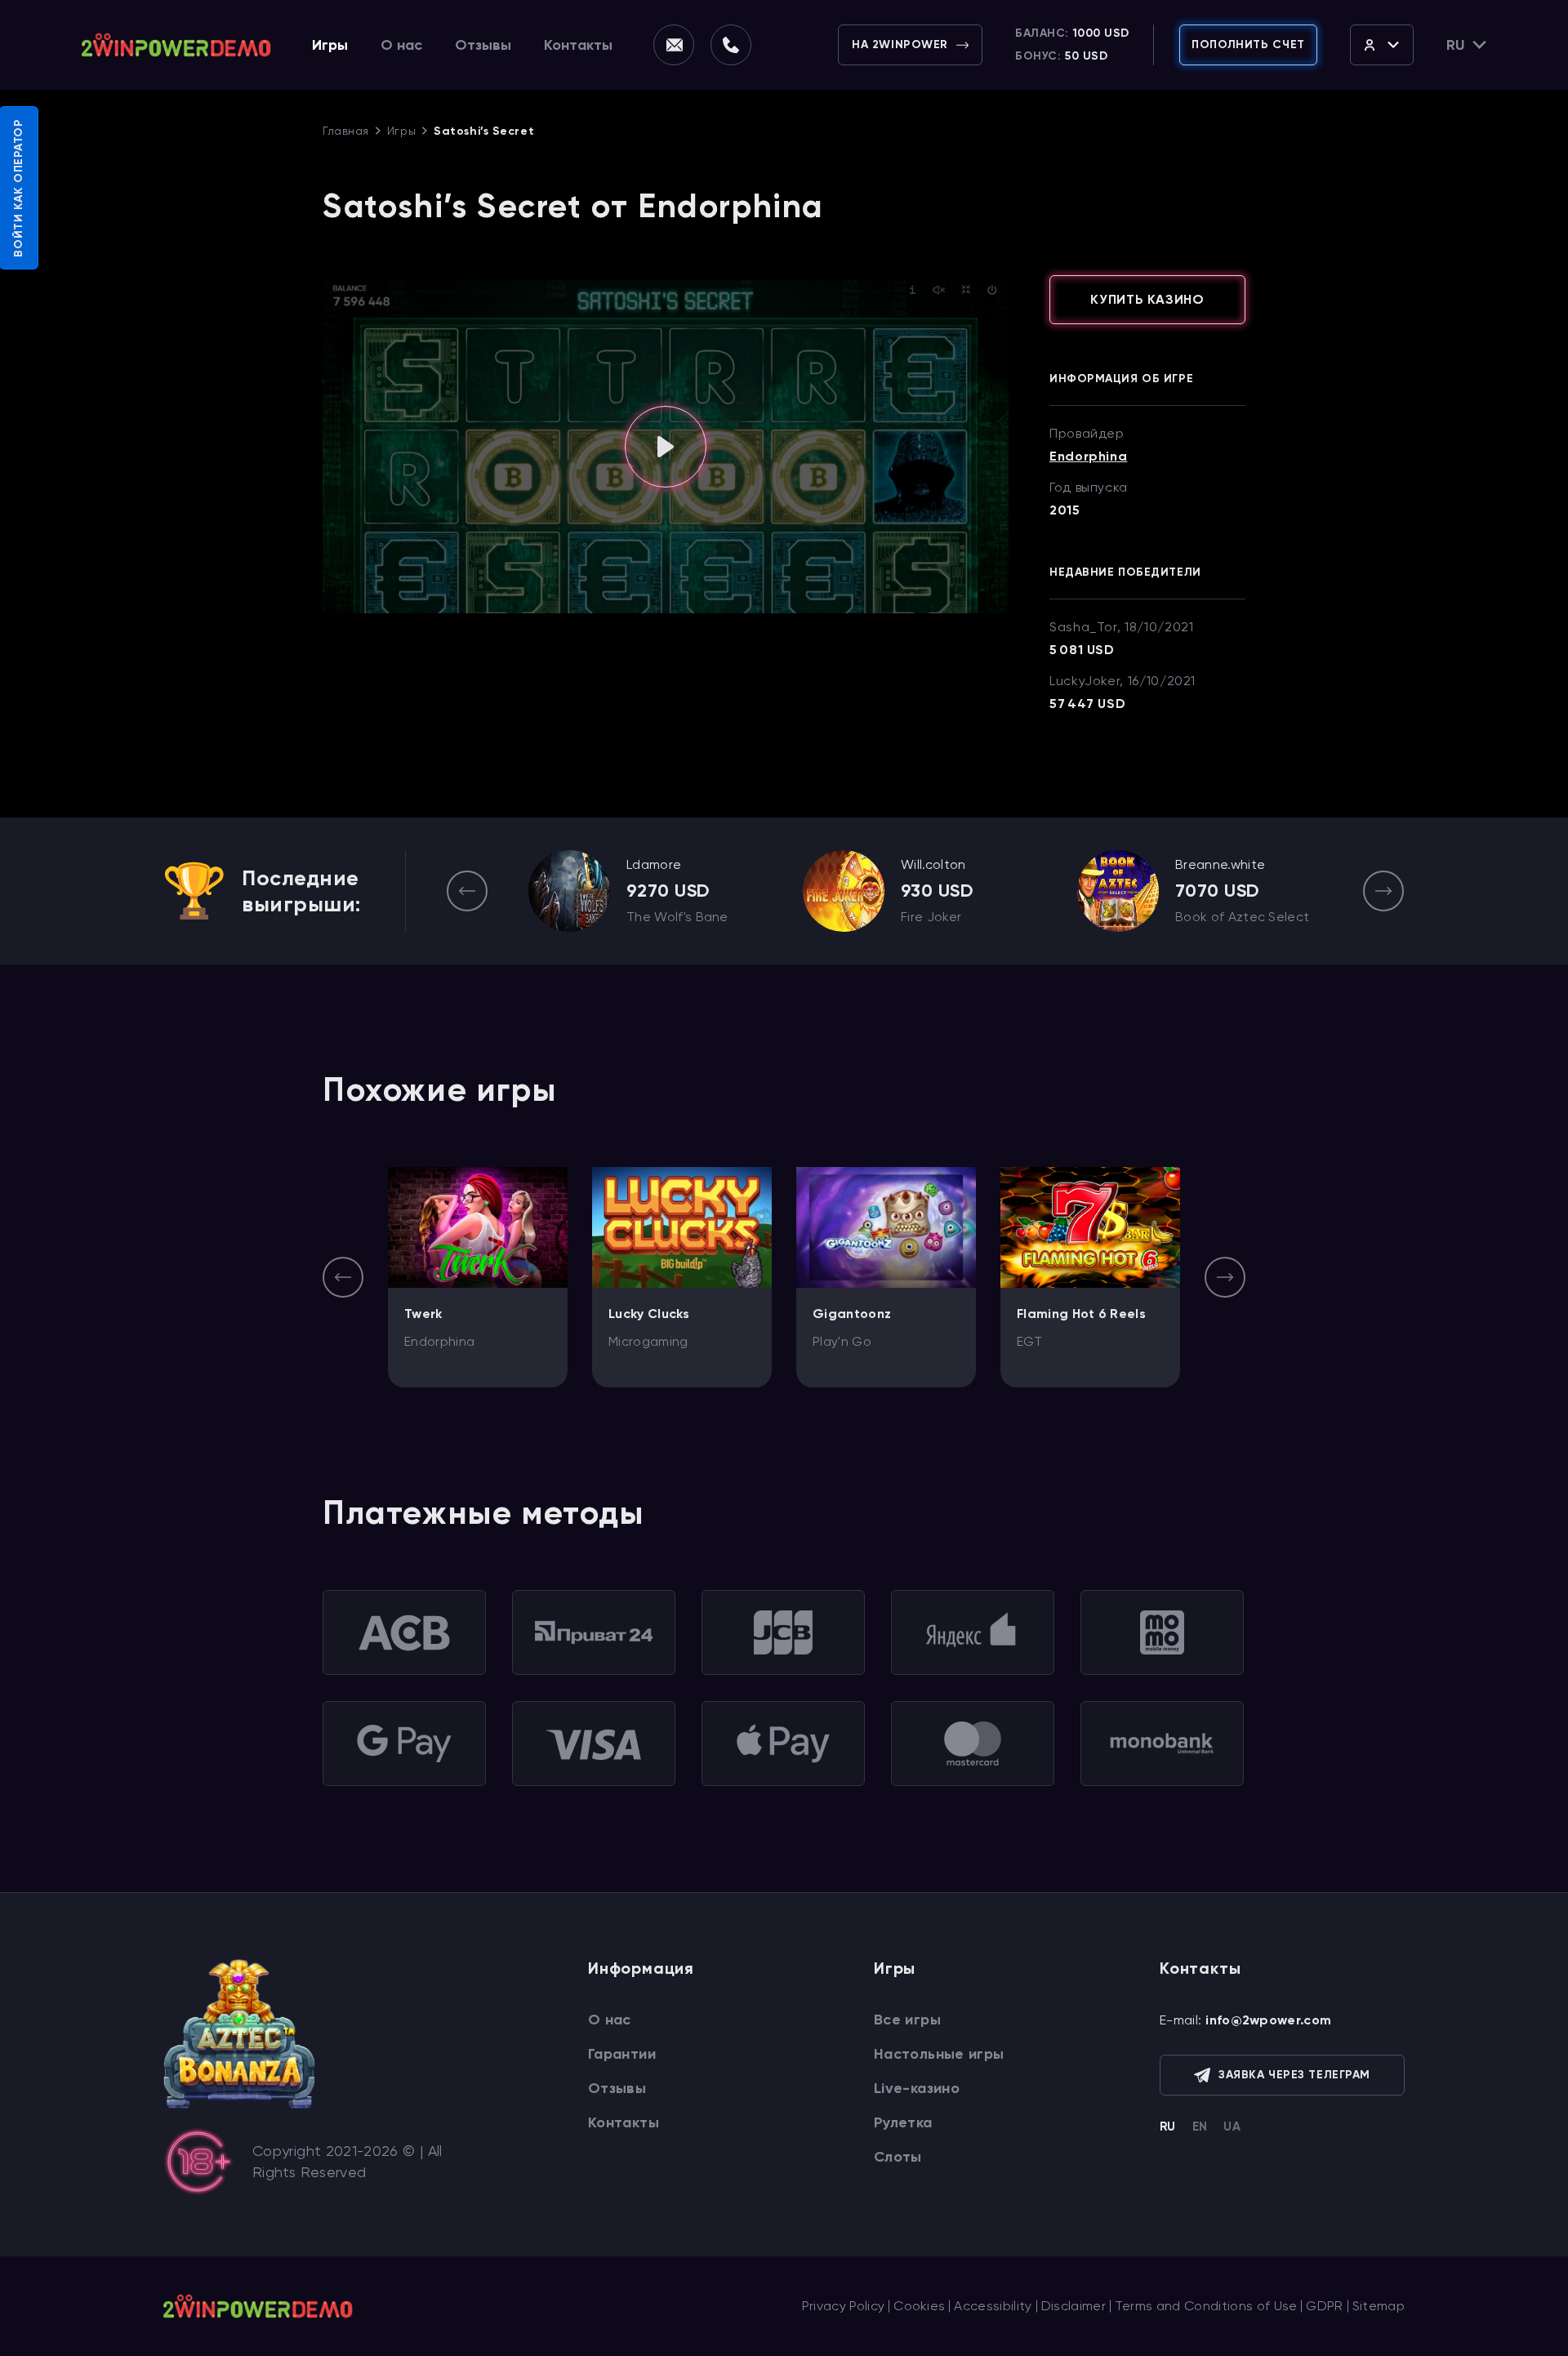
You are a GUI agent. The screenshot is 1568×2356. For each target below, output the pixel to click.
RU (1168, 2127)
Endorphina (1088, 457)
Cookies (919, 2306)
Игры (330, 45)
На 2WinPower (900, 45)
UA (1232, 2127)
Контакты (578, 45)
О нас (401, 45)
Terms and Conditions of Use (1206, 2306)
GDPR (1324, 2306)
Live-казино (917, 2088)
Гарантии (622, 2054)
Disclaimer (1074, 2306)
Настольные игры (939, 2054)
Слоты (898, 2157)
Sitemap (1379, 2306)
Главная (346, 131)
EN (1200, 2127)
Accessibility (993, 2306)
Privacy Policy (843, 2306)
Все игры (907, 2020)
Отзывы (483, 45)
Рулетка (903, 2122)
